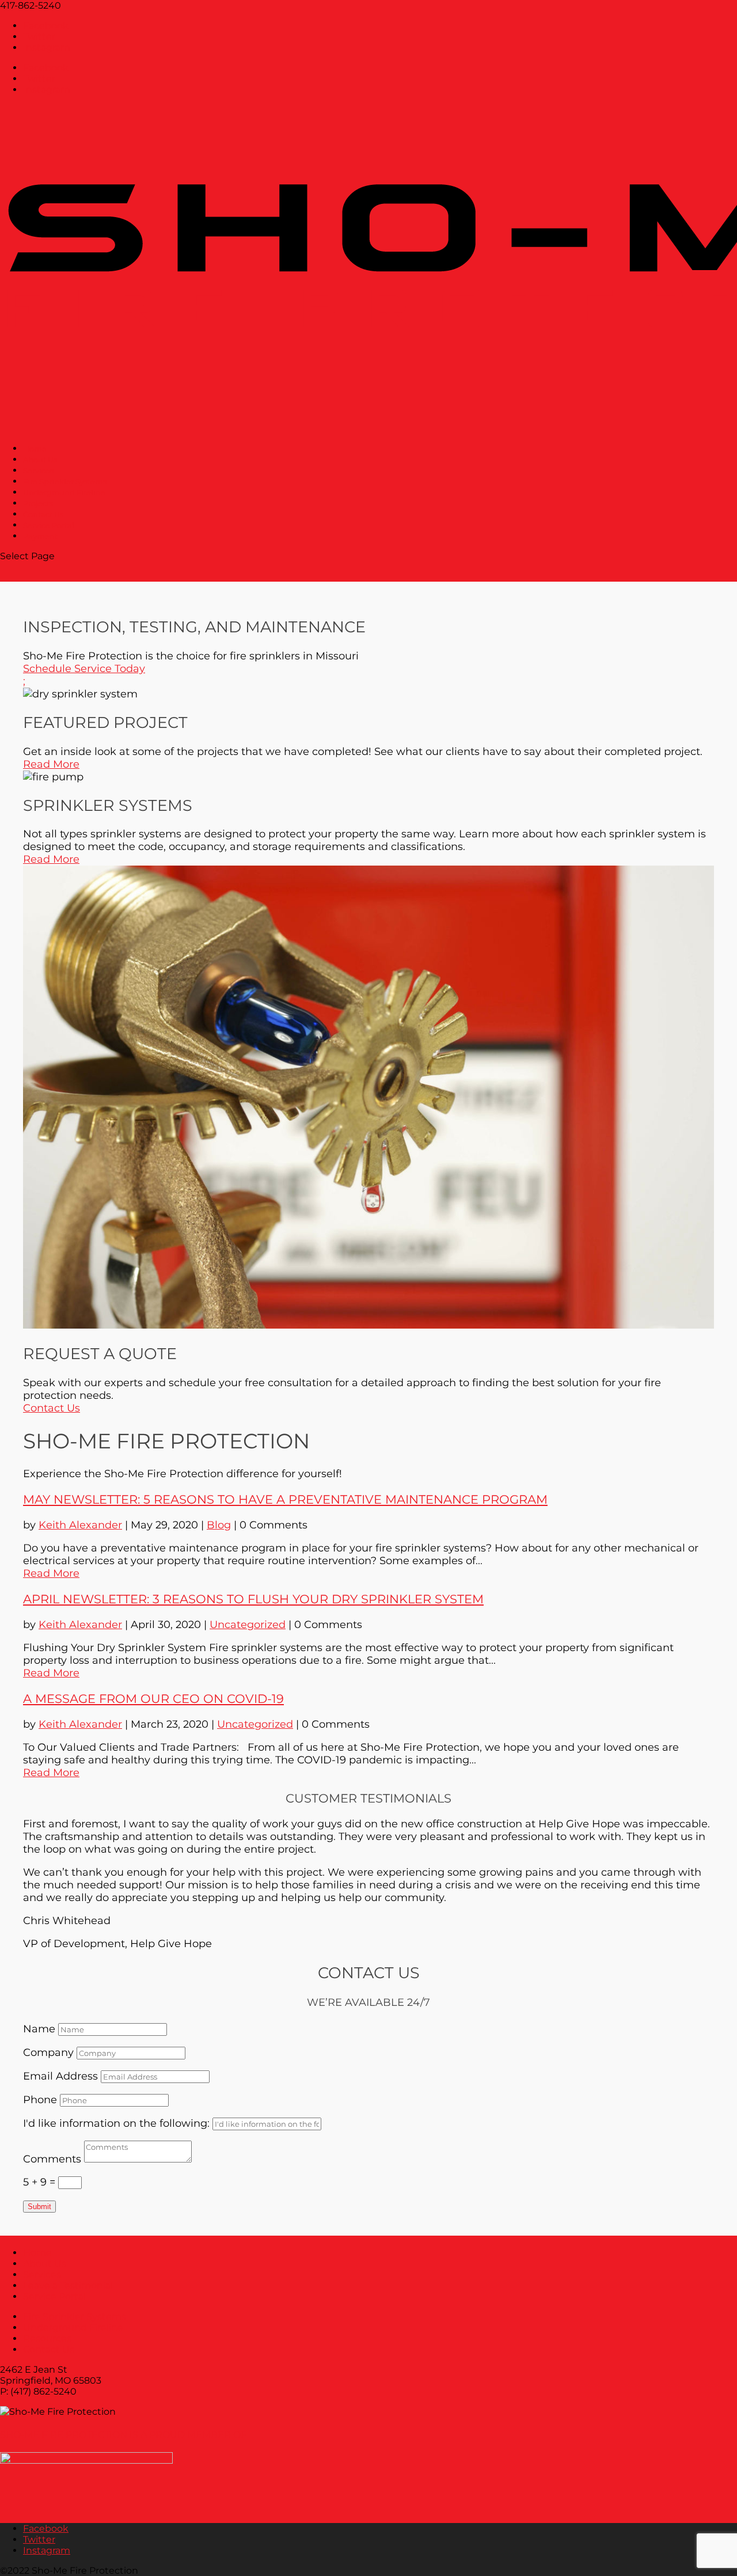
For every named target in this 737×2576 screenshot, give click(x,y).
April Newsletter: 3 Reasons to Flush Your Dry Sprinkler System (253, 1599)
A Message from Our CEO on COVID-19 (153, 1699)
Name (39, 2029)
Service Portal (54, 2296)
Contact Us (52, 1408)
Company (48, 2053)
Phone (40, 2100)
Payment (40, 536)
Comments (52, 2159)
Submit (39, 2207)
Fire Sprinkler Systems (75, 2317)
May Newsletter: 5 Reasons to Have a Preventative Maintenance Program (285, 1499)
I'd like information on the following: (116, 2123)
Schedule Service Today (84, 669)
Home (37, 2253)
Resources (47, 2338)
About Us (45, 2264)
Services (42, 2275)
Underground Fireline (64, 492)
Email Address (60, 2076)
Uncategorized (248, 1625)
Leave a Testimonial (68, 2285)
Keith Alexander (80, 1525)
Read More (51, 764)
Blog (219, 1525)
